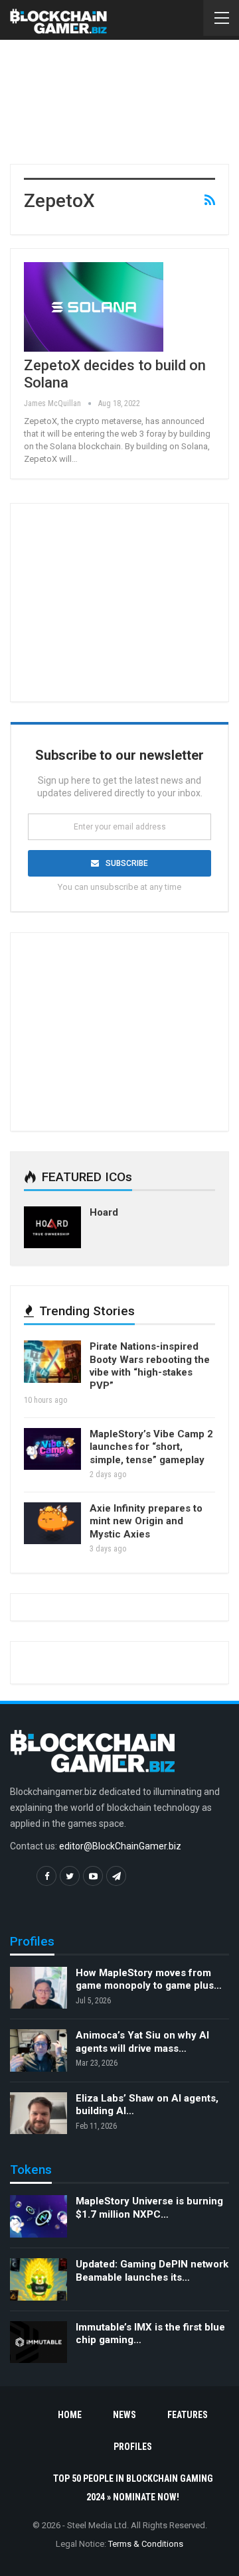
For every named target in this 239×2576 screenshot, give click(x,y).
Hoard (104, 1212)
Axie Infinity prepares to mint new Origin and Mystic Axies (146, 1521)
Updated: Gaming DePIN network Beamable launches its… (152, 2271)
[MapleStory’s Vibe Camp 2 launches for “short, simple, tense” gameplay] (52, 1449)
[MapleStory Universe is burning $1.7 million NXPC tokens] (39, 2216)
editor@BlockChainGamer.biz (120, 1846)
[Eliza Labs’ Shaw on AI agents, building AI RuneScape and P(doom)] (39, 2113)
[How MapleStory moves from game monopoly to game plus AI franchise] (39, 1988)
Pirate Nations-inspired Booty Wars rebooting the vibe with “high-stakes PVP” (150, 1366)
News (124, 2415)
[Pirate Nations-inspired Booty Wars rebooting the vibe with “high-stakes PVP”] (52, 1362)
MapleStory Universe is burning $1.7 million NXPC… (149, 2208)
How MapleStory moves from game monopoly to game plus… (149, 1979)
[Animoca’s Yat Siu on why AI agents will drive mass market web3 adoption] (39, 2050)
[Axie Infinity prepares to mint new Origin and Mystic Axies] (52, 1524)
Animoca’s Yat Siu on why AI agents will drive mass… (142, 2042)
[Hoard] (52, 1228)
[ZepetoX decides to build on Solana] (94, 307)
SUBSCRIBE (127, 863)
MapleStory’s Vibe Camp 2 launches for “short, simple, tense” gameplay (151, 1447)
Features (188, 2415)
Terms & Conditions (146, 2544)
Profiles (133, 2447)
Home (70, 2415)
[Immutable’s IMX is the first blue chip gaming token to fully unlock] (39, 2342)
